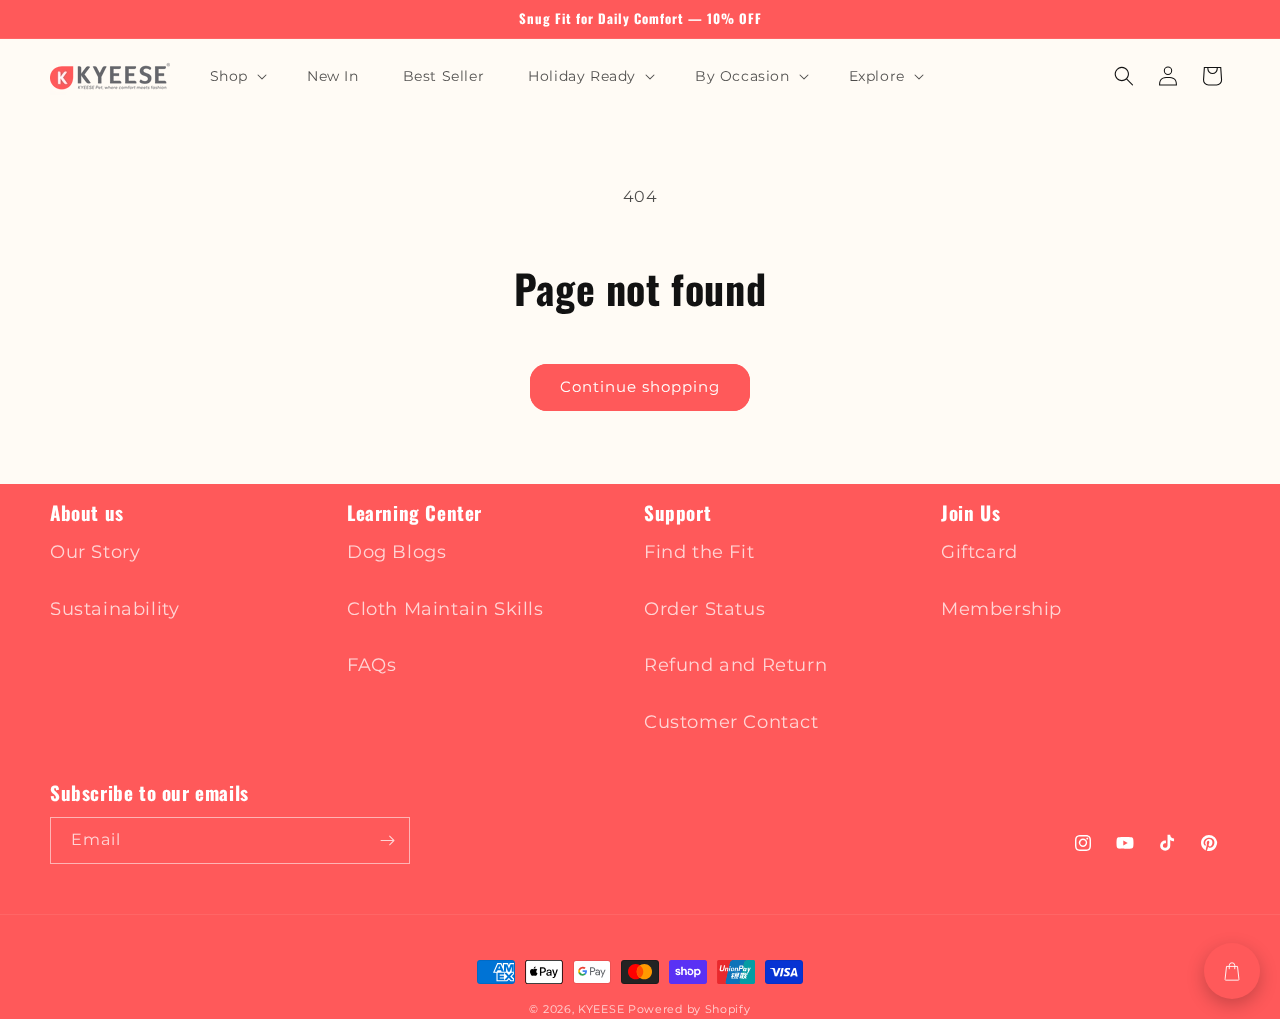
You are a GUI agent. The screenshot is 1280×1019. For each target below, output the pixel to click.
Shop (229, 76)
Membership (1001, 609)
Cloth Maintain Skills (445, 609)
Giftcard (979, 552)
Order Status (704, 609)
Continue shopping (640, 386)
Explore (877, 76)
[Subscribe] (387, 840)
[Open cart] (1232, 971)
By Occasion (742, 76)
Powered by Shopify (689, 1009)
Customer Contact (731, 722)
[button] (236, 76)
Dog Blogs (396, 552)
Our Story (95, 552)
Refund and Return (735, 665)
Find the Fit (699, 552)
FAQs (371, 665)
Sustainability (114, 609)
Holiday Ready (582, 76)
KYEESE (601, 1009)
